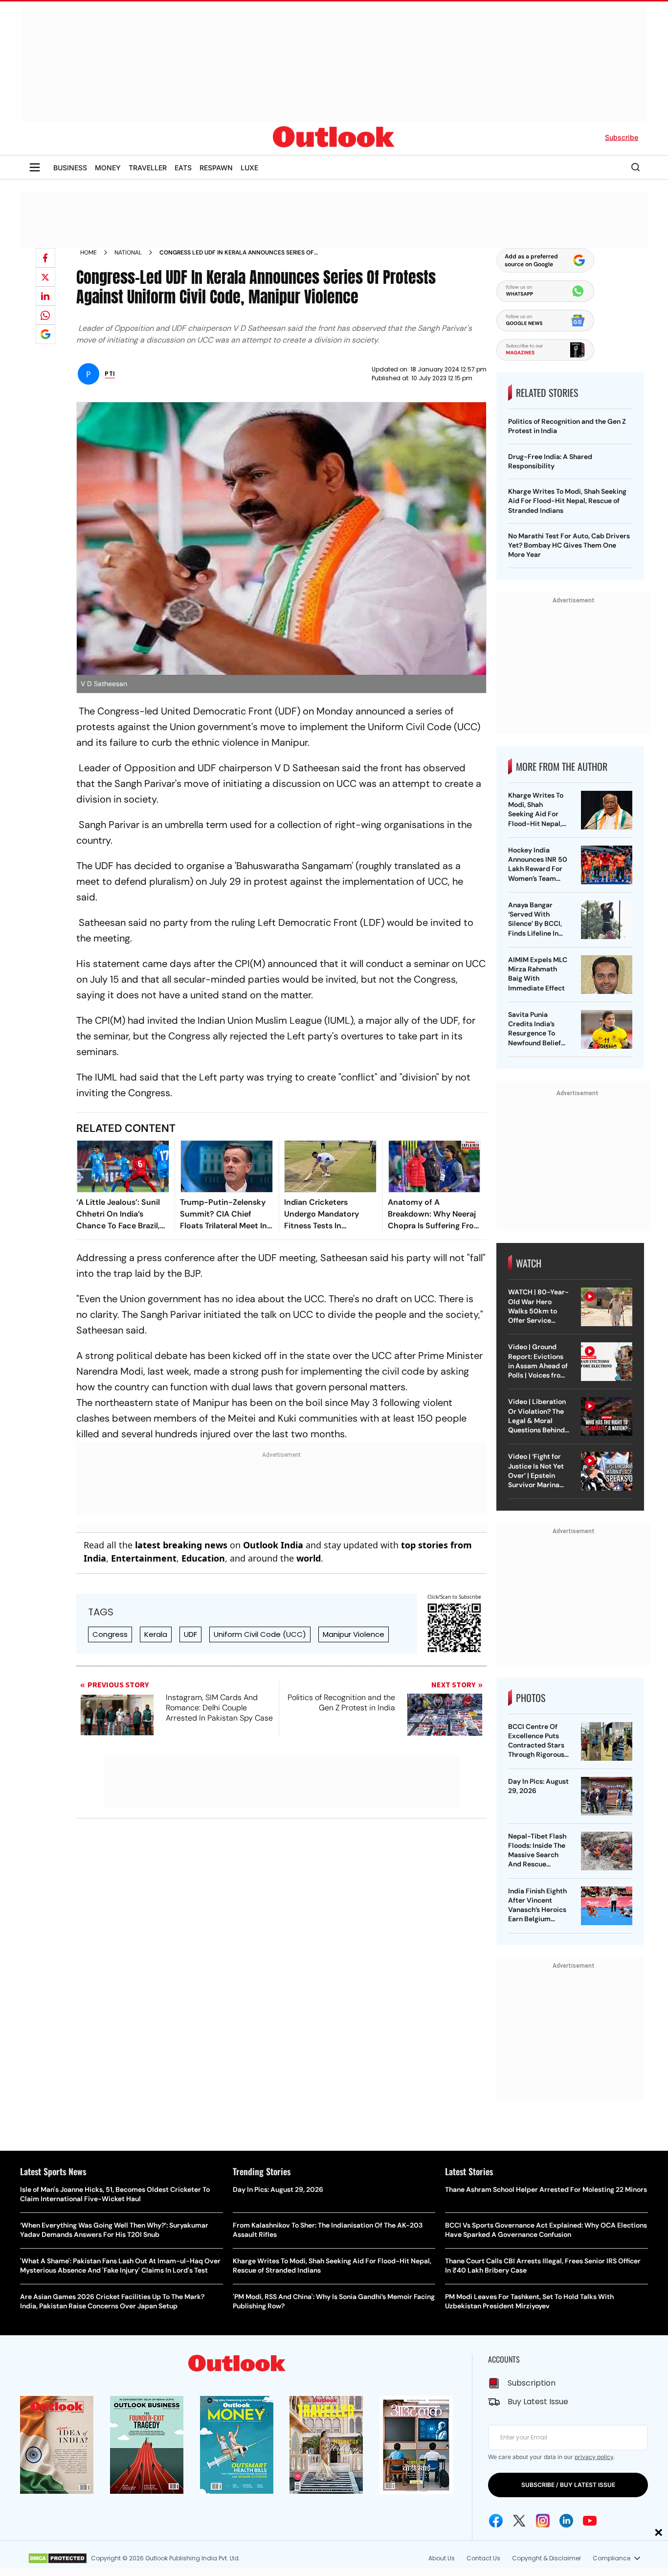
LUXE (249, 168)
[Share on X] (45, 277)
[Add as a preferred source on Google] (45, 334)
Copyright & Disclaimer (546, 2558)
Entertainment (144, 1558)
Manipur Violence (354, 1634)
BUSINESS (70, 168)
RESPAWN (216, 168)
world (309, 1558)
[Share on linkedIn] (45, 296)
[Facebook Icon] (496, 2521)
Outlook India (273, 1545)
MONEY (108, 168)
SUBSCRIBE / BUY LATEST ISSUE (568, 2485)
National (128, 253)
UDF (190, 1634)
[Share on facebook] (45, 258)
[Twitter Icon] (519, 2521)
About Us (442, 2558)
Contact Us (483, 2558)
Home (89, 253)
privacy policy (594, 2457)
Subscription (532, 2383)
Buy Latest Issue (538, 2402)
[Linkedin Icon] (566, 2521)
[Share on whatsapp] (45, 315)
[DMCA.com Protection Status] (57, 2558)
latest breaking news (181, 1545)
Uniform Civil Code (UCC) (260, 1634)
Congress (110, 1634)
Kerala (156, 1634)
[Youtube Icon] (590, 2521)
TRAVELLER (148, 168)
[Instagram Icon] (543, 2521)
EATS (183, 168)
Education (203, 1558)
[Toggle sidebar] (35, 167)
